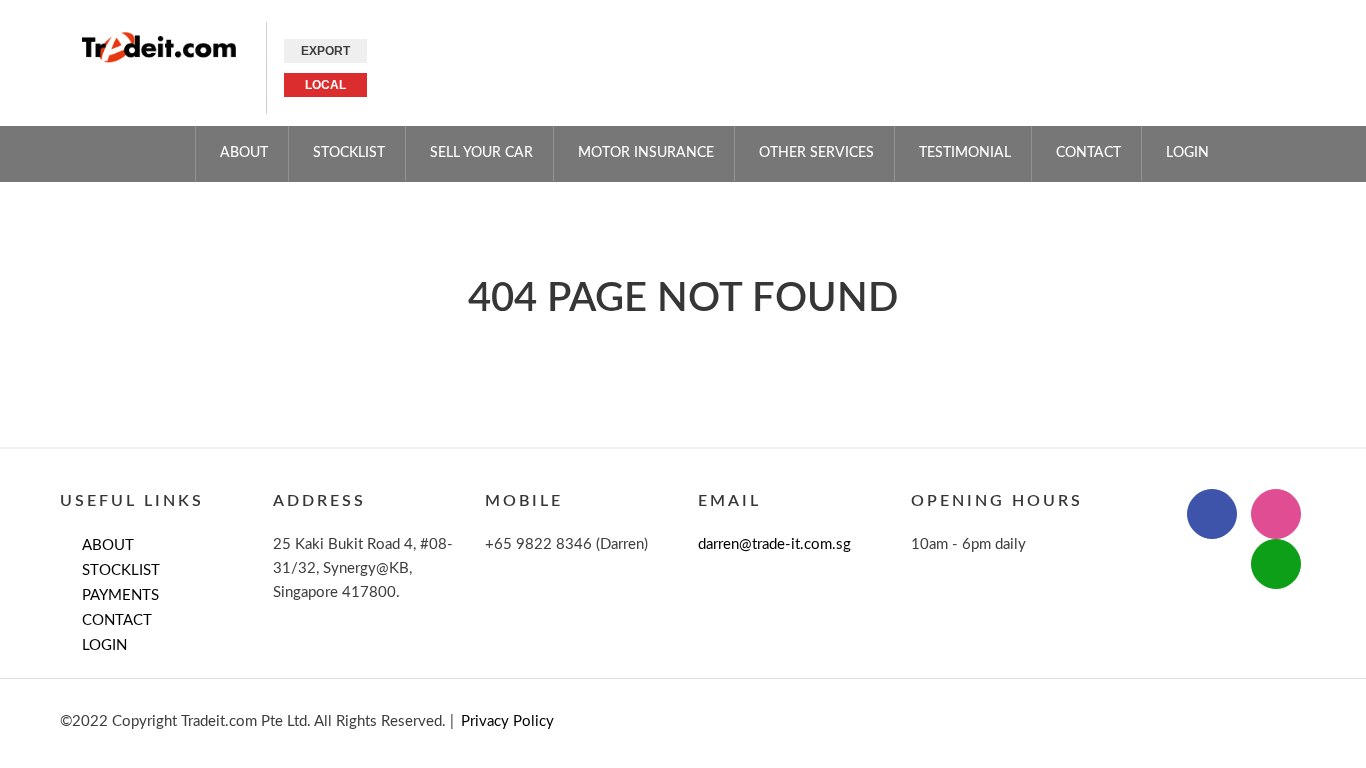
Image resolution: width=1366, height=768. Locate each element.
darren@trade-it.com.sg (774, 544)
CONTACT (117, 620)
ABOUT (244, 153)
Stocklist (349, 153)
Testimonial (965, 153)
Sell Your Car (481, 153)
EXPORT (325, 51)
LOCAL (325, 85)
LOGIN (104, 645)
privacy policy (507, 721)
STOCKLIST (121, 570)
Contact (1088, 153)
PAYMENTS (120, 595)
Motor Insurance (646, 153)
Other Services (816, 153)
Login (1187, 153)
